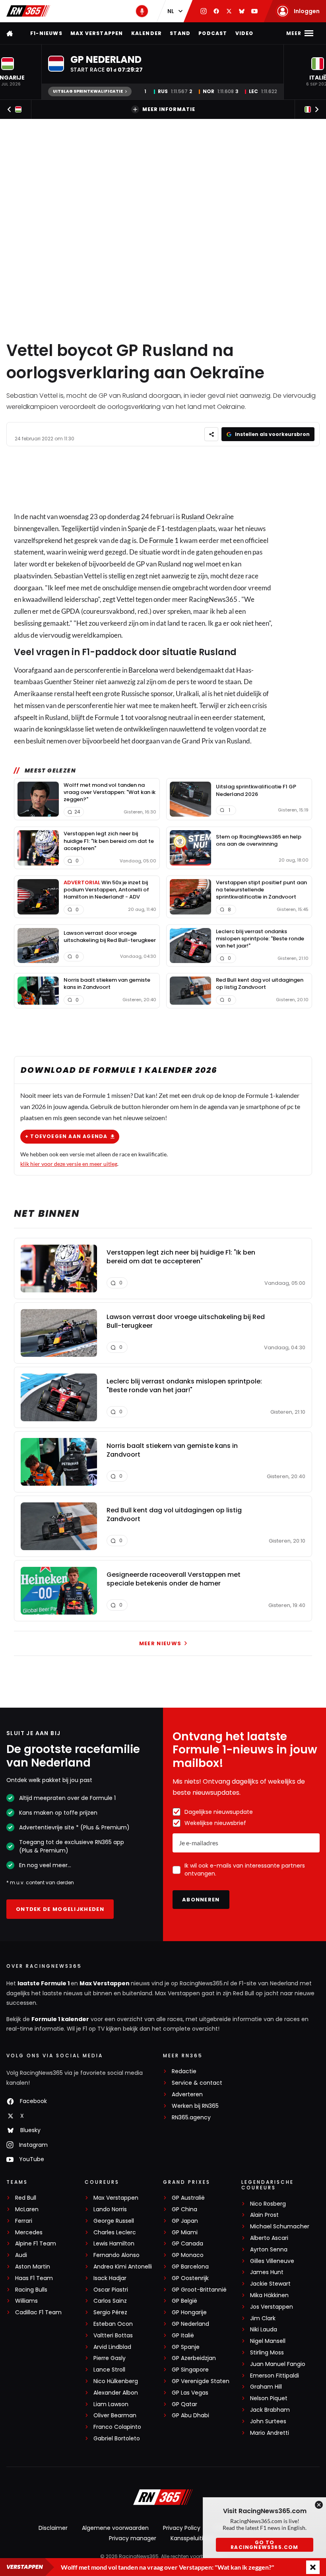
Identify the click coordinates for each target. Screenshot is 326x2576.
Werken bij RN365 (195, 2106)
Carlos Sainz (110, 2301)
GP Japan (185, 2221)
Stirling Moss (267, 2353)
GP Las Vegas (190, 2393)
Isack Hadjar (110, 2278)
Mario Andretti (270, 2433)
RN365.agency (191, 2118)
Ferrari (24, 2221)
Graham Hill (266, 2387)
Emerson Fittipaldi (275, 2376)
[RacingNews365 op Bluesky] (242, 11)
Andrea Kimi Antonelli (123, 2267)
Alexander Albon (116, 2393)
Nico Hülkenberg (116, 2381)
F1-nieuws (46, 33)
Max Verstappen (97, 33)
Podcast (213, 33)
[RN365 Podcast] (142, 11)
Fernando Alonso (116, 2255)
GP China (184, 2209)
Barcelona (143, 670)
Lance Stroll (109, 2370)
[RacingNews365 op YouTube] (254, 11)
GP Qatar (184, 2404)
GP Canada (187, 2244)
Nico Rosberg (268, 2204)
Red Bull (26, 2198)
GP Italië (183, 2336)
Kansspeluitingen (194, 2538)
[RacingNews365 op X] (229, 11)
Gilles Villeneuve (272, 2261)
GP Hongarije (189, 2312)
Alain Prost (264, 2215)
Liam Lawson (111, 2404)
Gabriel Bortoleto (117, 2439)
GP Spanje (186, 2347)
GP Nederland (190, 2324)
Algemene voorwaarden (115, 2528)
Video (244, 33)
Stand (180, 33)
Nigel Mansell (268, 2341)
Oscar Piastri (111, 2290)
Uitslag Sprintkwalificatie (88, 91)
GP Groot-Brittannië (199, 2290)
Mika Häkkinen (269, 2295)
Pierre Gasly (110, 2358)
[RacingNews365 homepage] (10, 33)
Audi (21, 2255)
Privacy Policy (182, 2528)
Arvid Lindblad (112, 2347)
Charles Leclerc (115, 2233)
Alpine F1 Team (36, 2244)
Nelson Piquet (269, 2398)
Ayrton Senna (269, 2250)
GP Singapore (190, 2370)
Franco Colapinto (117, 2427)
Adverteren (187, 2094)
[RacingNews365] (28, 11)
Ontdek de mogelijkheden (60, 1909)
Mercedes (29, 2233)
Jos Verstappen (272, 2307)
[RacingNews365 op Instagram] (204, 11)
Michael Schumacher (280, 2227)
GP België (184, 2301)
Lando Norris (110, 2209)
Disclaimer (53, 2528)
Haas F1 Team (34, 2278)
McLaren (27, 2209)
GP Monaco (188, 2255)
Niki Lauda (264, 2330)
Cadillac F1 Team (38, 2312)
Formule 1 (164, 540)
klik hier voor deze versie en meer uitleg (69, 1164)
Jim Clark (263, 2318)
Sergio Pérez (110, 2312)
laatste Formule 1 (44, 1983)
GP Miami (185, 2233)
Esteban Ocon (113, 2324)
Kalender (147, 33)
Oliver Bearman (115, 2415)
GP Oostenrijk (190, 2278)
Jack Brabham (270, 2410)
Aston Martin (33, 2267)
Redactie (184, 2071)
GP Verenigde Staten (201, 2381)
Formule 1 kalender (60, 2019)
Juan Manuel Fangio (278, 2364)
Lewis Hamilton (114, 2244)
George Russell (114, 2221)
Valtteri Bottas (113, 2336)
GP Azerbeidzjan (194, 2358)
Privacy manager (133, 2538)
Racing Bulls (31, 2290)
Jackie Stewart (270, 2284)
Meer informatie (169, 109)
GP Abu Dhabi (190, 2415)
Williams (26, 2301)
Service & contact (197, 2083)
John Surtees (268, 2421)
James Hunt (267, 2272)
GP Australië (188, 2198)
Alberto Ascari (269, 2238)
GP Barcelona (190, 2267)
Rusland (193, 517)
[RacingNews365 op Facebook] (216, 11)
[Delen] (211, 434)
